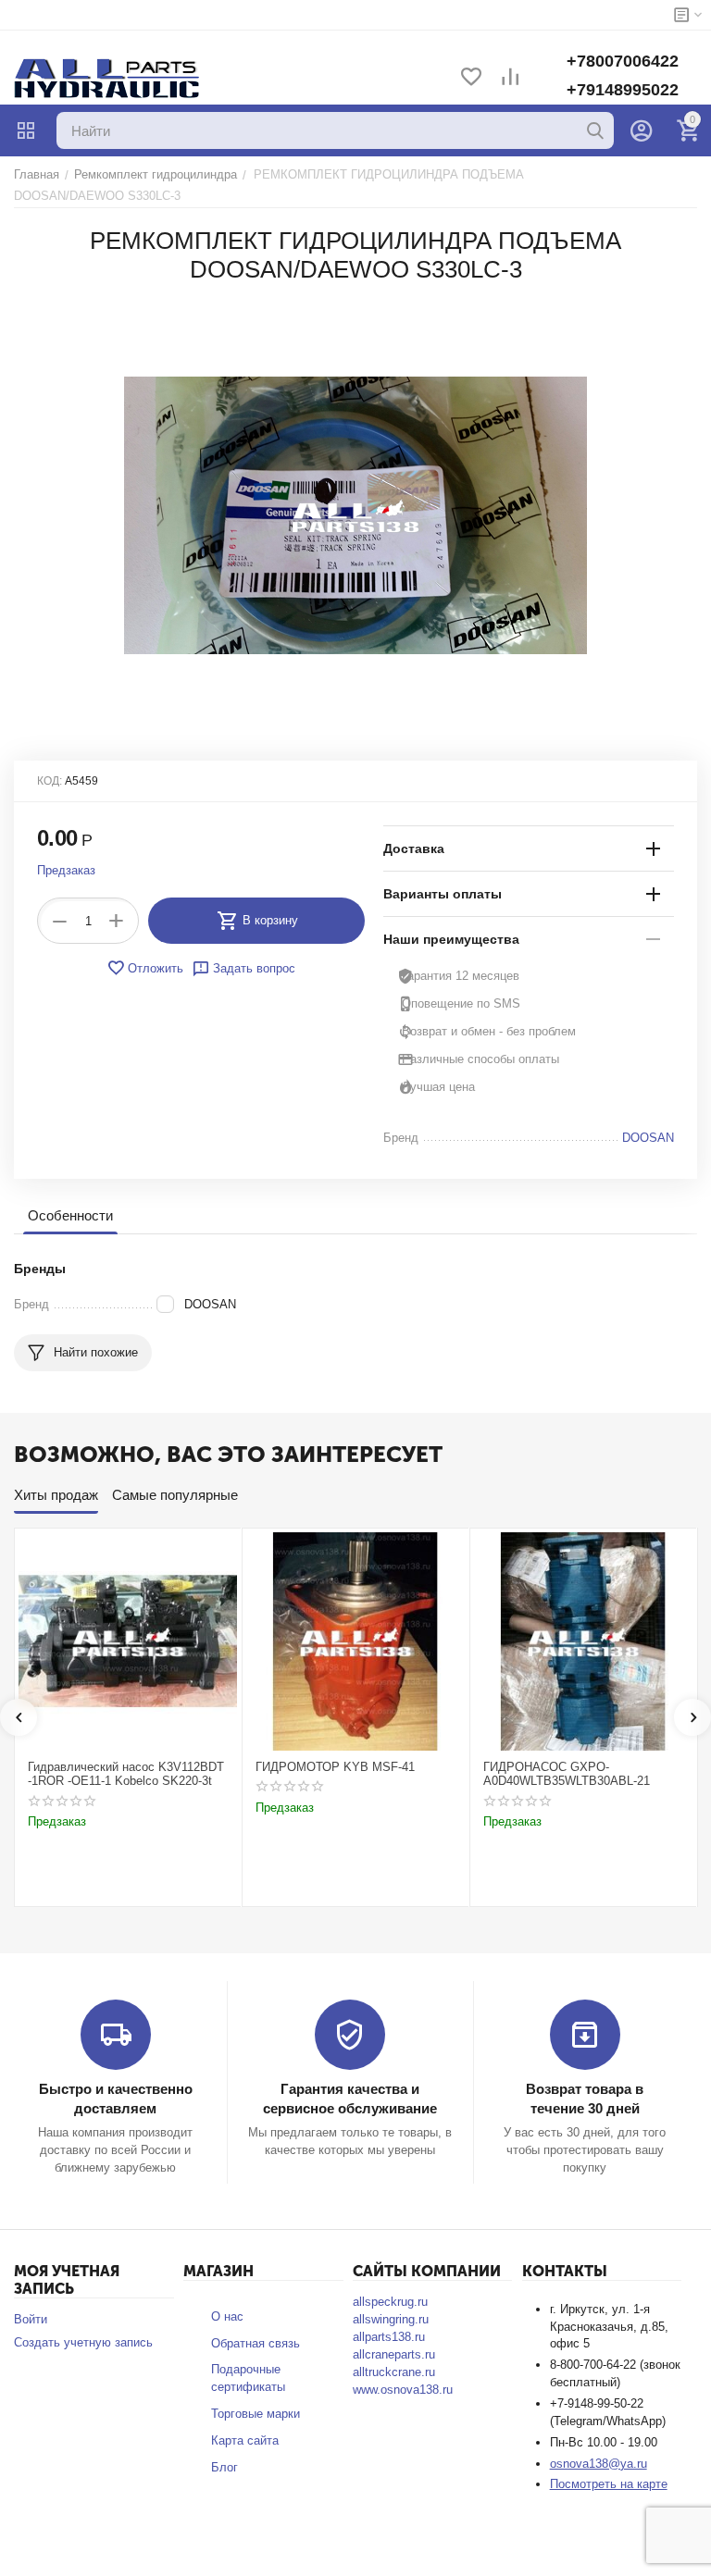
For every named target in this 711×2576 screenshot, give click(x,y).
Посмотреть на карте (609, 2484)
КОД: (50, 781)
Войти (31, 2319)
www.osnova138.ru (403, 2390)
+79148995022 (623, 90)
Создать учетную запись (83, 2342)
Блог (225, 2467)
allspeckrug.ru (390, 2302)
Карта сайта (245, 2440)
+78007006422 (623, 61)
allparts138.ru (389, 2337)
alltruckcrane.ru (394, 2372)
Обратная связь (256, 2343)
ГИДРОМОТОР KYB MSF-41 (335, 1767)
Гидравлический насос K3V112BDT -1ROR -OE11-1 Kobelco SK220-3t (126, 1774)
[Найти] (595, 130)
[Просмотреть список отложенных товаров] (471, 78)
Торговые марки (256, 2414)
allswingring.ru (391, 2319)
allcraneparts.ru (394, 2354)
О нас (227, 2316)
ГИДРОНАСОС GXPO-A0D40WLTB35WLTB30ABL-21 (567, 1774)
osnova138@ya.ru (599, 2464)
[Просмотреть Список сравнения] (510, 78)
